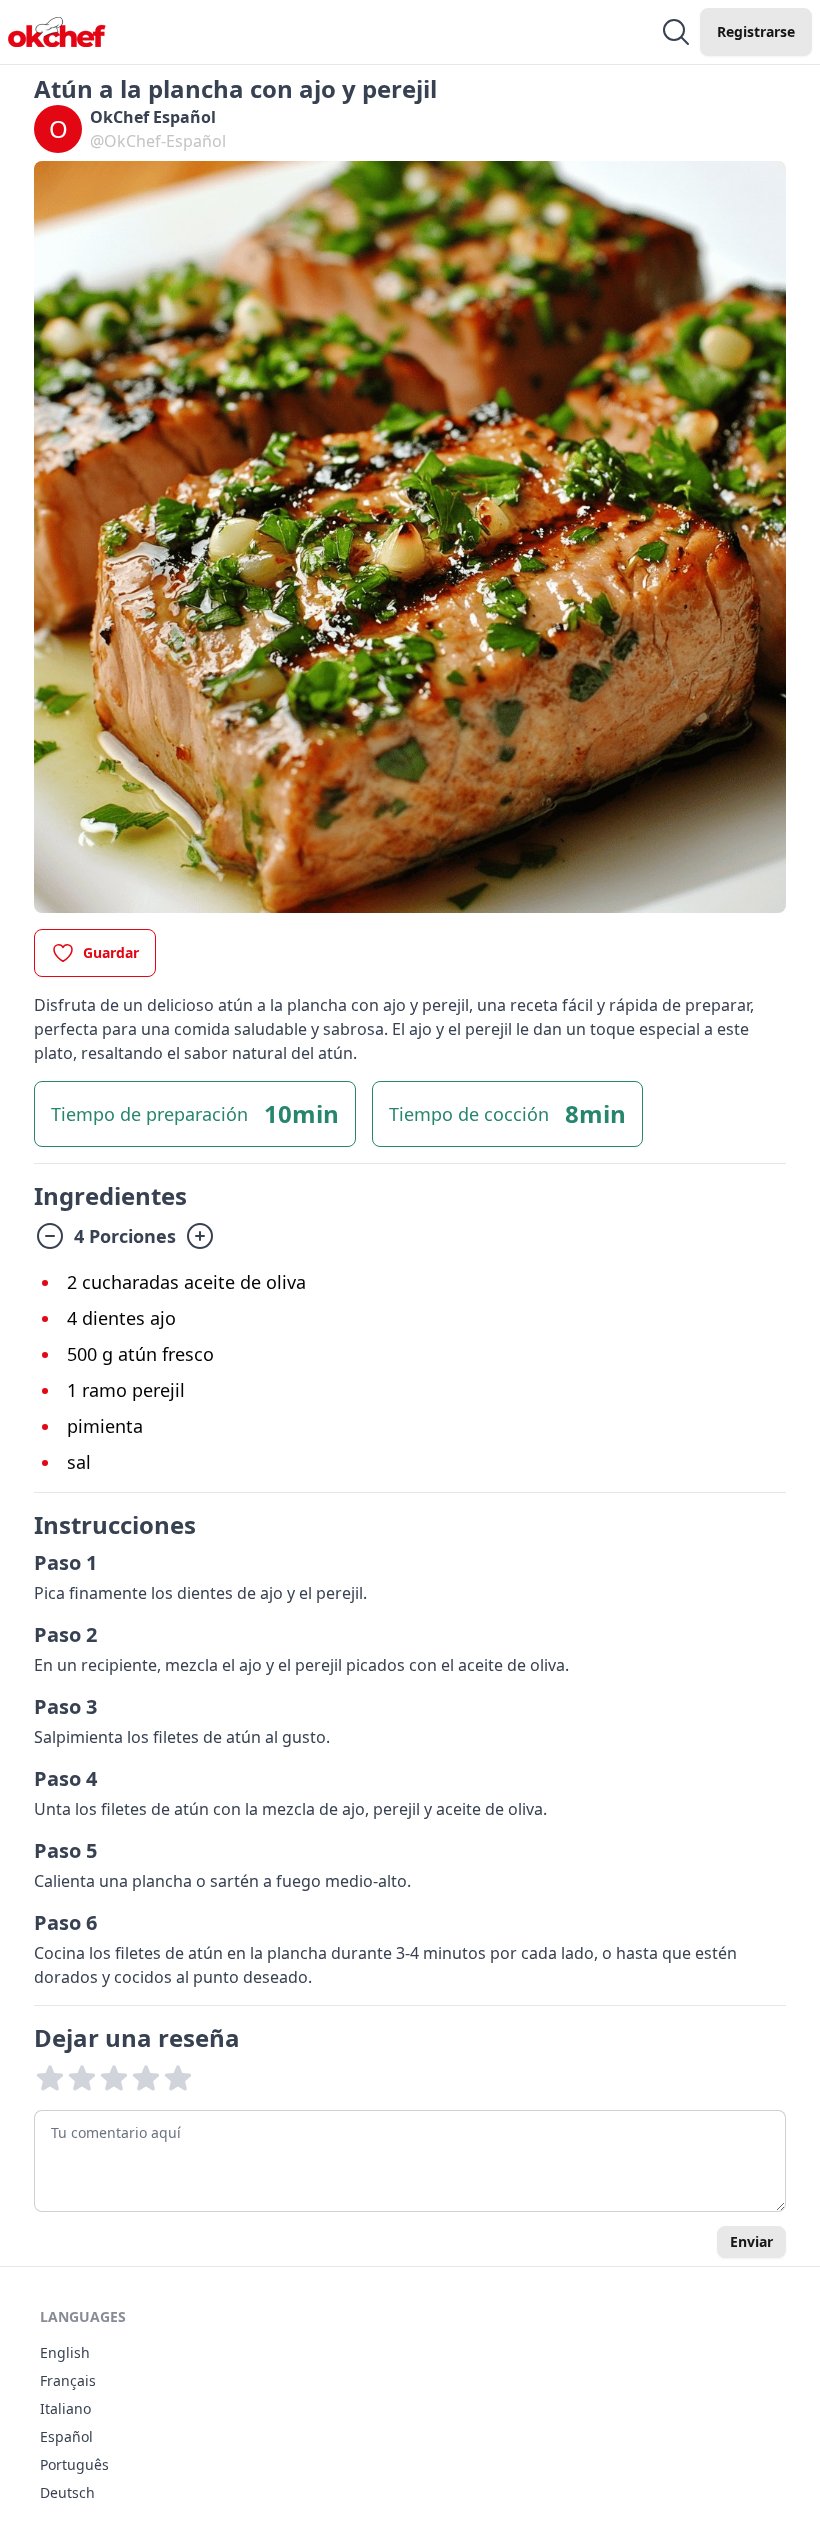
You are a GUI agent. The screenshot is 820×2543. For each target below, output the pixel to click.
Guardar (111, 952)
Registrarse (756, 31)
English (65, 2352)
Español (66, 2436)
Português (74, 2464)
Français (68, 2380)
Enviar (751, 2241)
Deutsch (67, 2492)
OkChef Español (153, 117)
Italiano (65, 2408)
